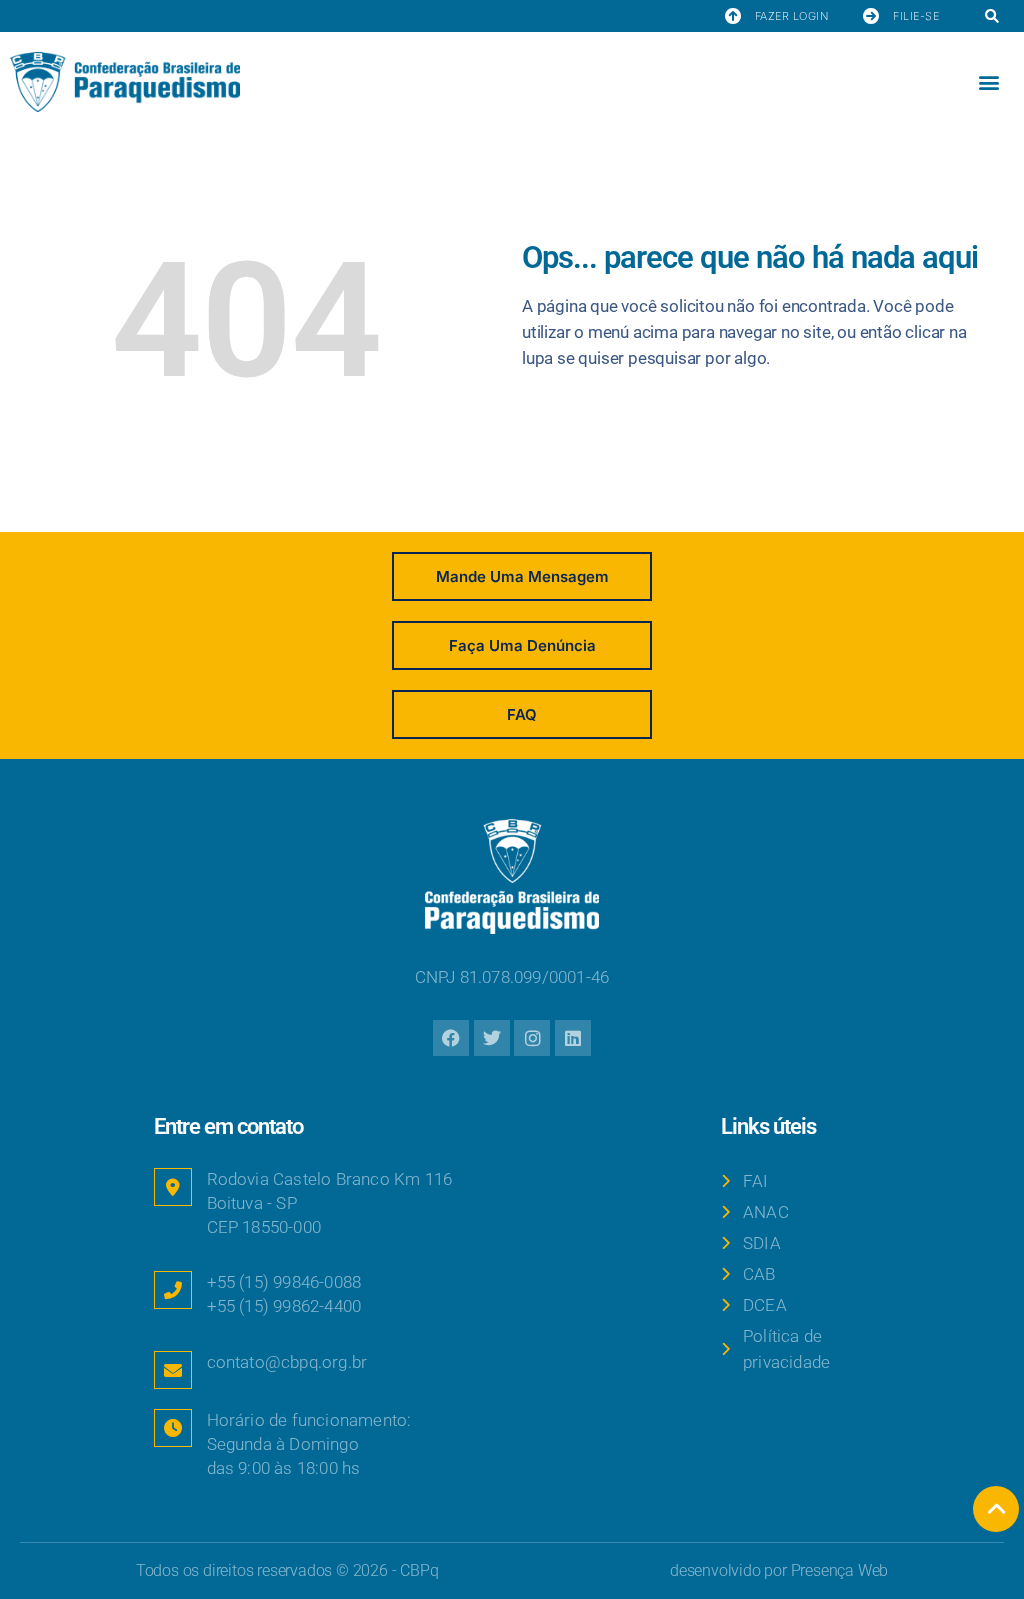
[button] (991, 17)
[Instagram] (532, 1038)
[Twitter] (492, 1038)
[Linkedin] (573, 1038)
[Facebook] (451, 1038)
